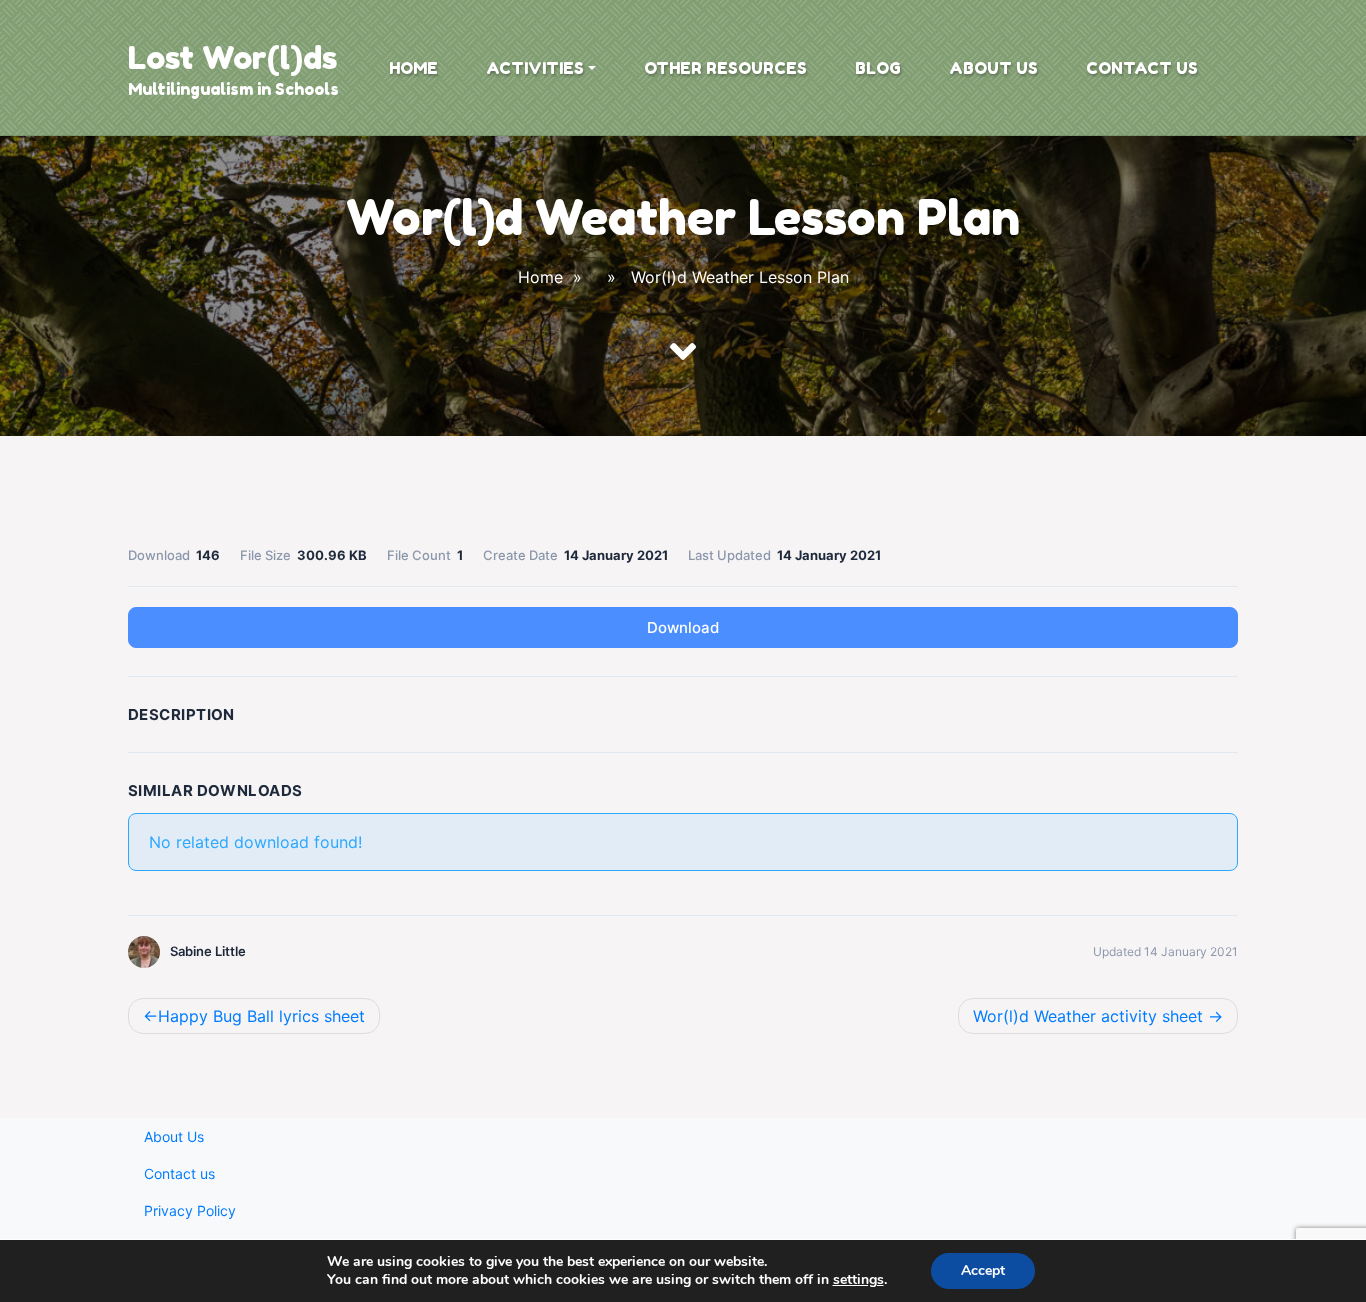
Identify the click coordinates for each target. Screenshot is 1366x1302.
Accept (983, 1270)
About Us (993, 68)
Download (683, 627)
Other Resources (725, 68)
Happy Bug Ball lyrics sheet (261, 1016)
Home (413, 68)
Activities (535, 68)
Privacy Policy (190, 1210)
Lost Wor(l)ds (232, 57)
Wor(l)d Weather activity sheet (1088, 1016)
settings (858, 1280)
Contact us (1142, 68)
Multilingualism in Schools (233, 89)
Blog (878, 68)
